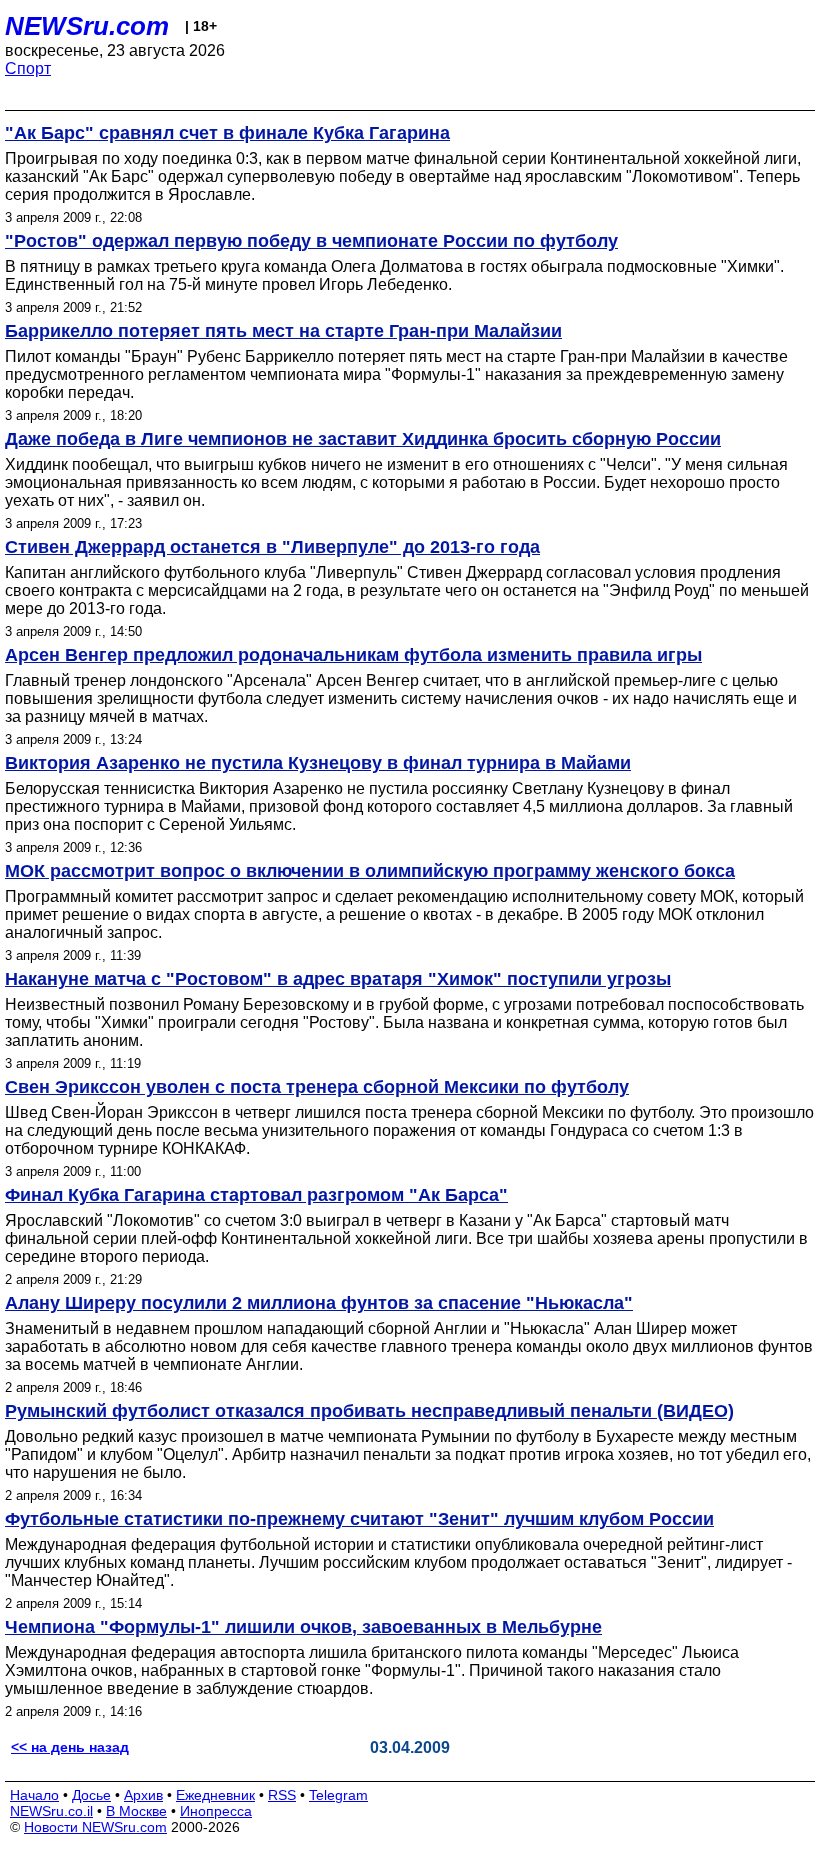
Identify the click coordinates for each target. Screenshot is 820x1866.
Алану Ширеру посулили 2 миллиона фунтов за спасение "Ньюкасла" (319, 1303)
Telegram (338, 1795)
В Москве (136, 1811)
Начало (34, 1795)
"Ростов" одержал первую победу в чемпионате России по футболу (311, 241)
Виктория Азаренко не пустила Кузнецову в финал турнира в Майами (318, 763)
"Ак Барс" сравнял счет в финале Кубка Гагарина (227, 133)
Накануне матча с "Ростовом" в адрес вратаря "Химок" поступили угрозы (338, 979)
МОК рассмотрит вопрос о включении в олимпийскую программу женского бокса (370, 871)
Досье (91, 1795)
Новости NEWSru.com (95, 1827)
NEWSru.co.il (51, 1811)
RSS (282, 1795)
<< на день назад (70, 1747)
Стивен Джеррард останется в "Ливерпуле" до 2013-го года (272, 547)
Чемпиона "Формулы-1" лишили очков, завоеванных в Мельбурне (303, 1627)
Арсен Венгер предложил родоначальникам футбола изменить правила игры (353, 655)
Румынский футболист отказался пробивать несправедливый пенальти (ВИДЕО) (369, 1411)
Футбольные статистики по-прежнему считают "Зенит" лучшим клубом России (359, 1519)
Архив (143, 1795)
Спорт (28, 68)
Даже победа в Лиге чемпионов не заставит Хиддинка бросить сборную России (363, 439)
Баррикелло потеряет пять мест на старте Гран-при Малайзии (283, 331)
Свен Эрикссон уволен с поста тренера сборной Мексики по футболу (317, 1087)
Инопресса (216, 1811)
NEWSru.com (87, 26)
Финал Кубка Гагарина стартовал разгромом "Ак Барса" (256, 1195)
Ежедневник (215, 1795)
